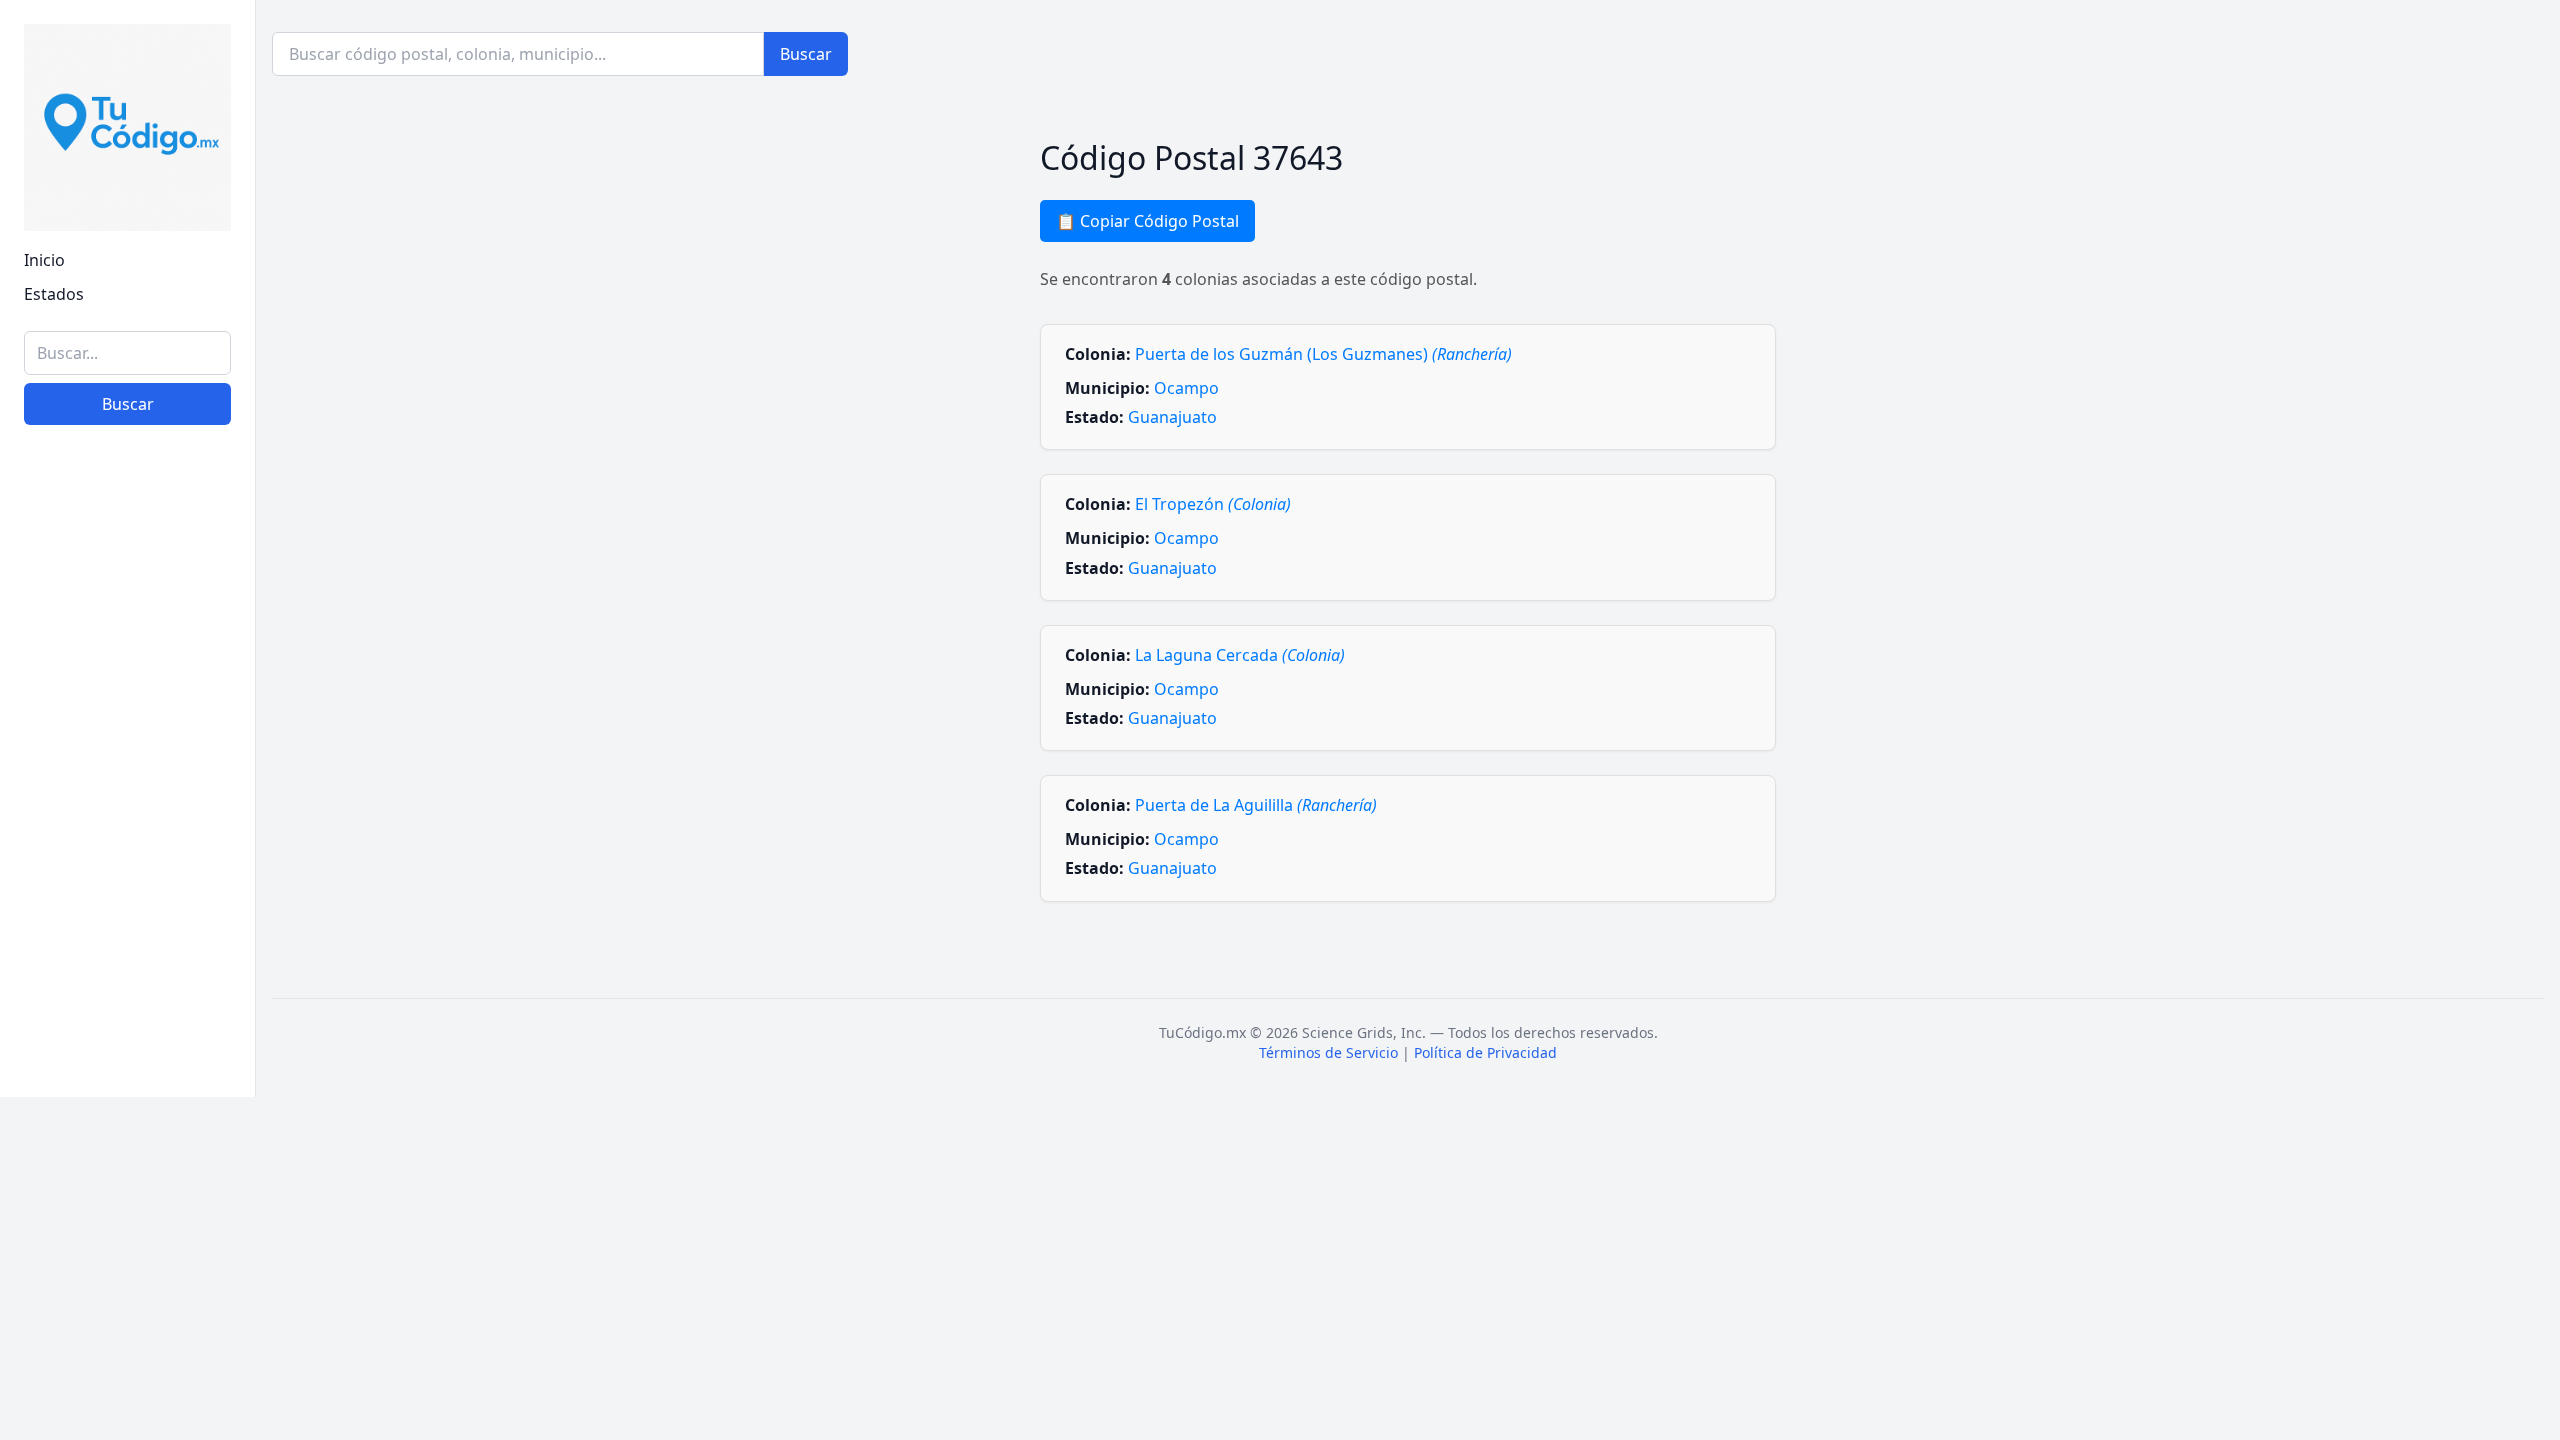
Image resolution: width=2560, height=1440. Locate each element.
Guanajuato (1172, 417)
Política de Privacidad (1485, 1052)
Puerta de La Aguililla (1256, 805)
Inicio (44, 260)
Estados (54, 294)
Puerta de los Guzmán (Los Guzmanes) (1323, 354)
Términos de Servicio (1328, 1052)
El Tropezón (1213, 504)
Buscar (128, 404)
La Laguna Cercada (1240, 655)
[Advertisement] (127, 773)
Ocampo (1186, 388)
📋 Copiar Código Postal (1147, 221)
